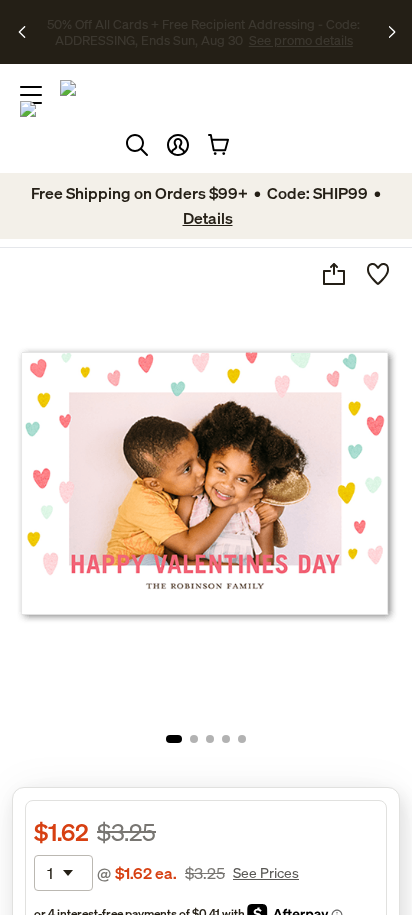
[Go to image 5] (242, 739)
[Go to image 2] (194, 739)
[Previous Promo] (23, 32)
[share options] (334, 274)
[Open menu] (31, 95)
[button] (178, 145)
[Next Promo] (393, 32)
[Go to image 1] (174, 739)
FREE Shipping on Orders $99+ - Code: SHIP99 (167, 24)
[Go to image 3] (210, 739)
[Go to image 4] (226, 739)
